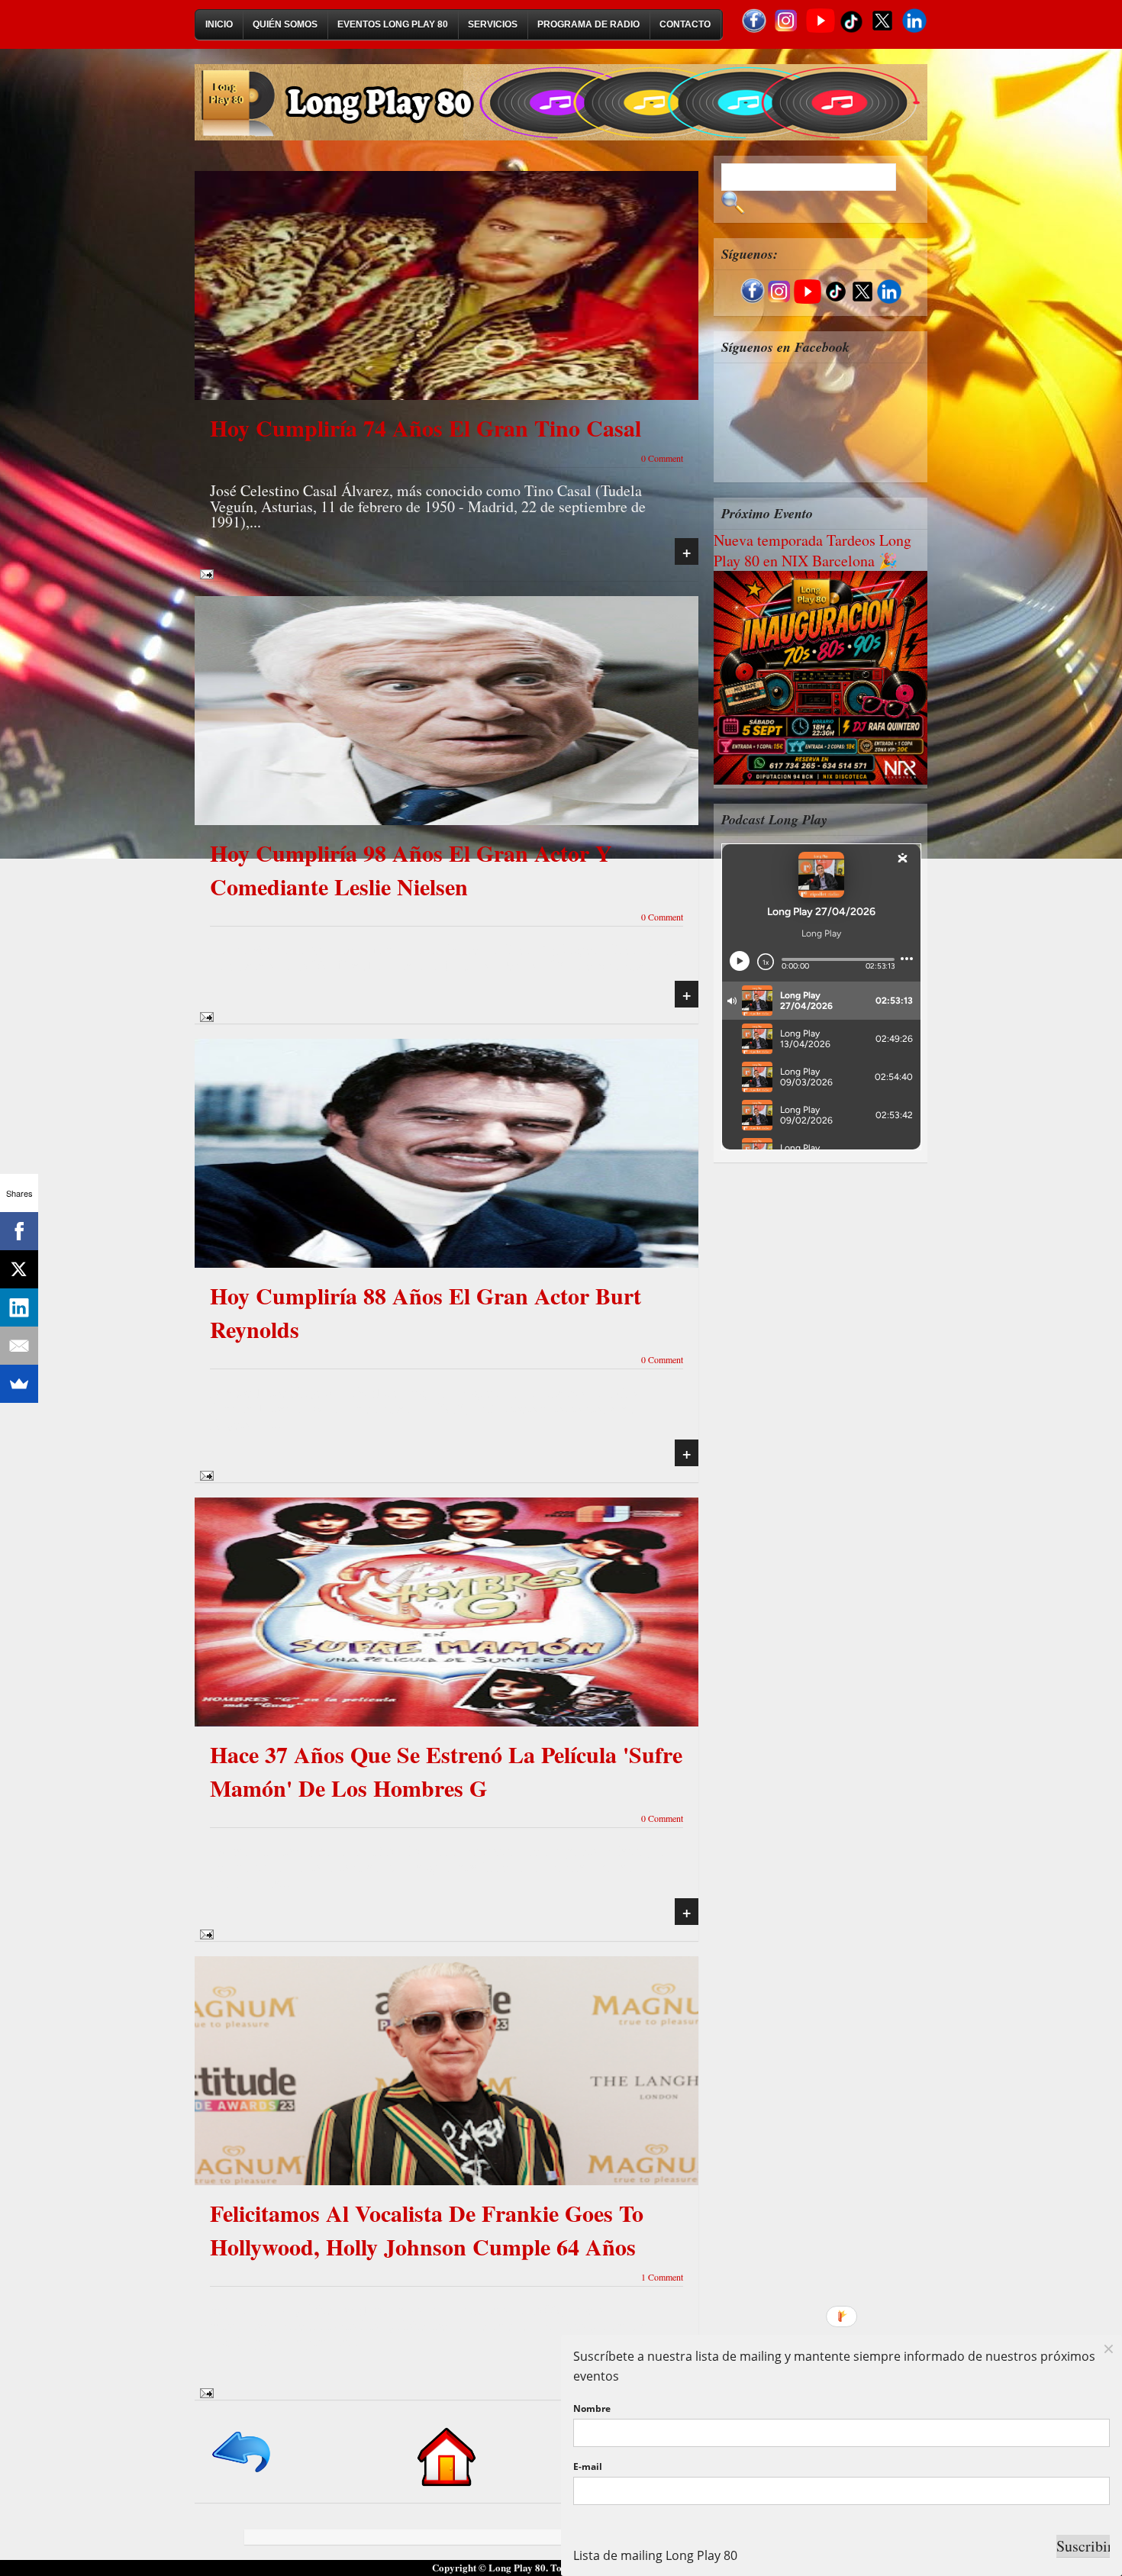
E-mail (588, 2466)
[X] (19, 1269)
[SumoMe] (19, 1384)
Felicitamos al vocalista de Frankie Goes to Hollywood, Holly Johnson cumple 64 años (427, 2229)
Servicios (493, 24)
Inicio (219, 24)
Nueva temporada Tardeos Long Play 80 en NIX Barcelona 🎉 (812, 550)
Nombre (592, 2408)
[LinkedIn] (19, 1307)
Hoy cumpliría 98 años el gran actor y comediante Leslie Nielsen (411, 869)
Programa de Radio (588, 24)
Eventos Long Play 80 (393, 24)
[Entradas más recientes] (242, 2473)
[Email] (19, 1346)
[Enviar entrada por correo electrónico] (204, 572)
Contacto (685, 24)
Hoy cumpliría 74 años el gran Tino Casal (426, 427)
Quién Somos (285, 24)
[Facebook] (19, 1231)
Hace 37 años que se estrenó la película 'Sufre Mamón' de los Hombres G (446, 1771)
